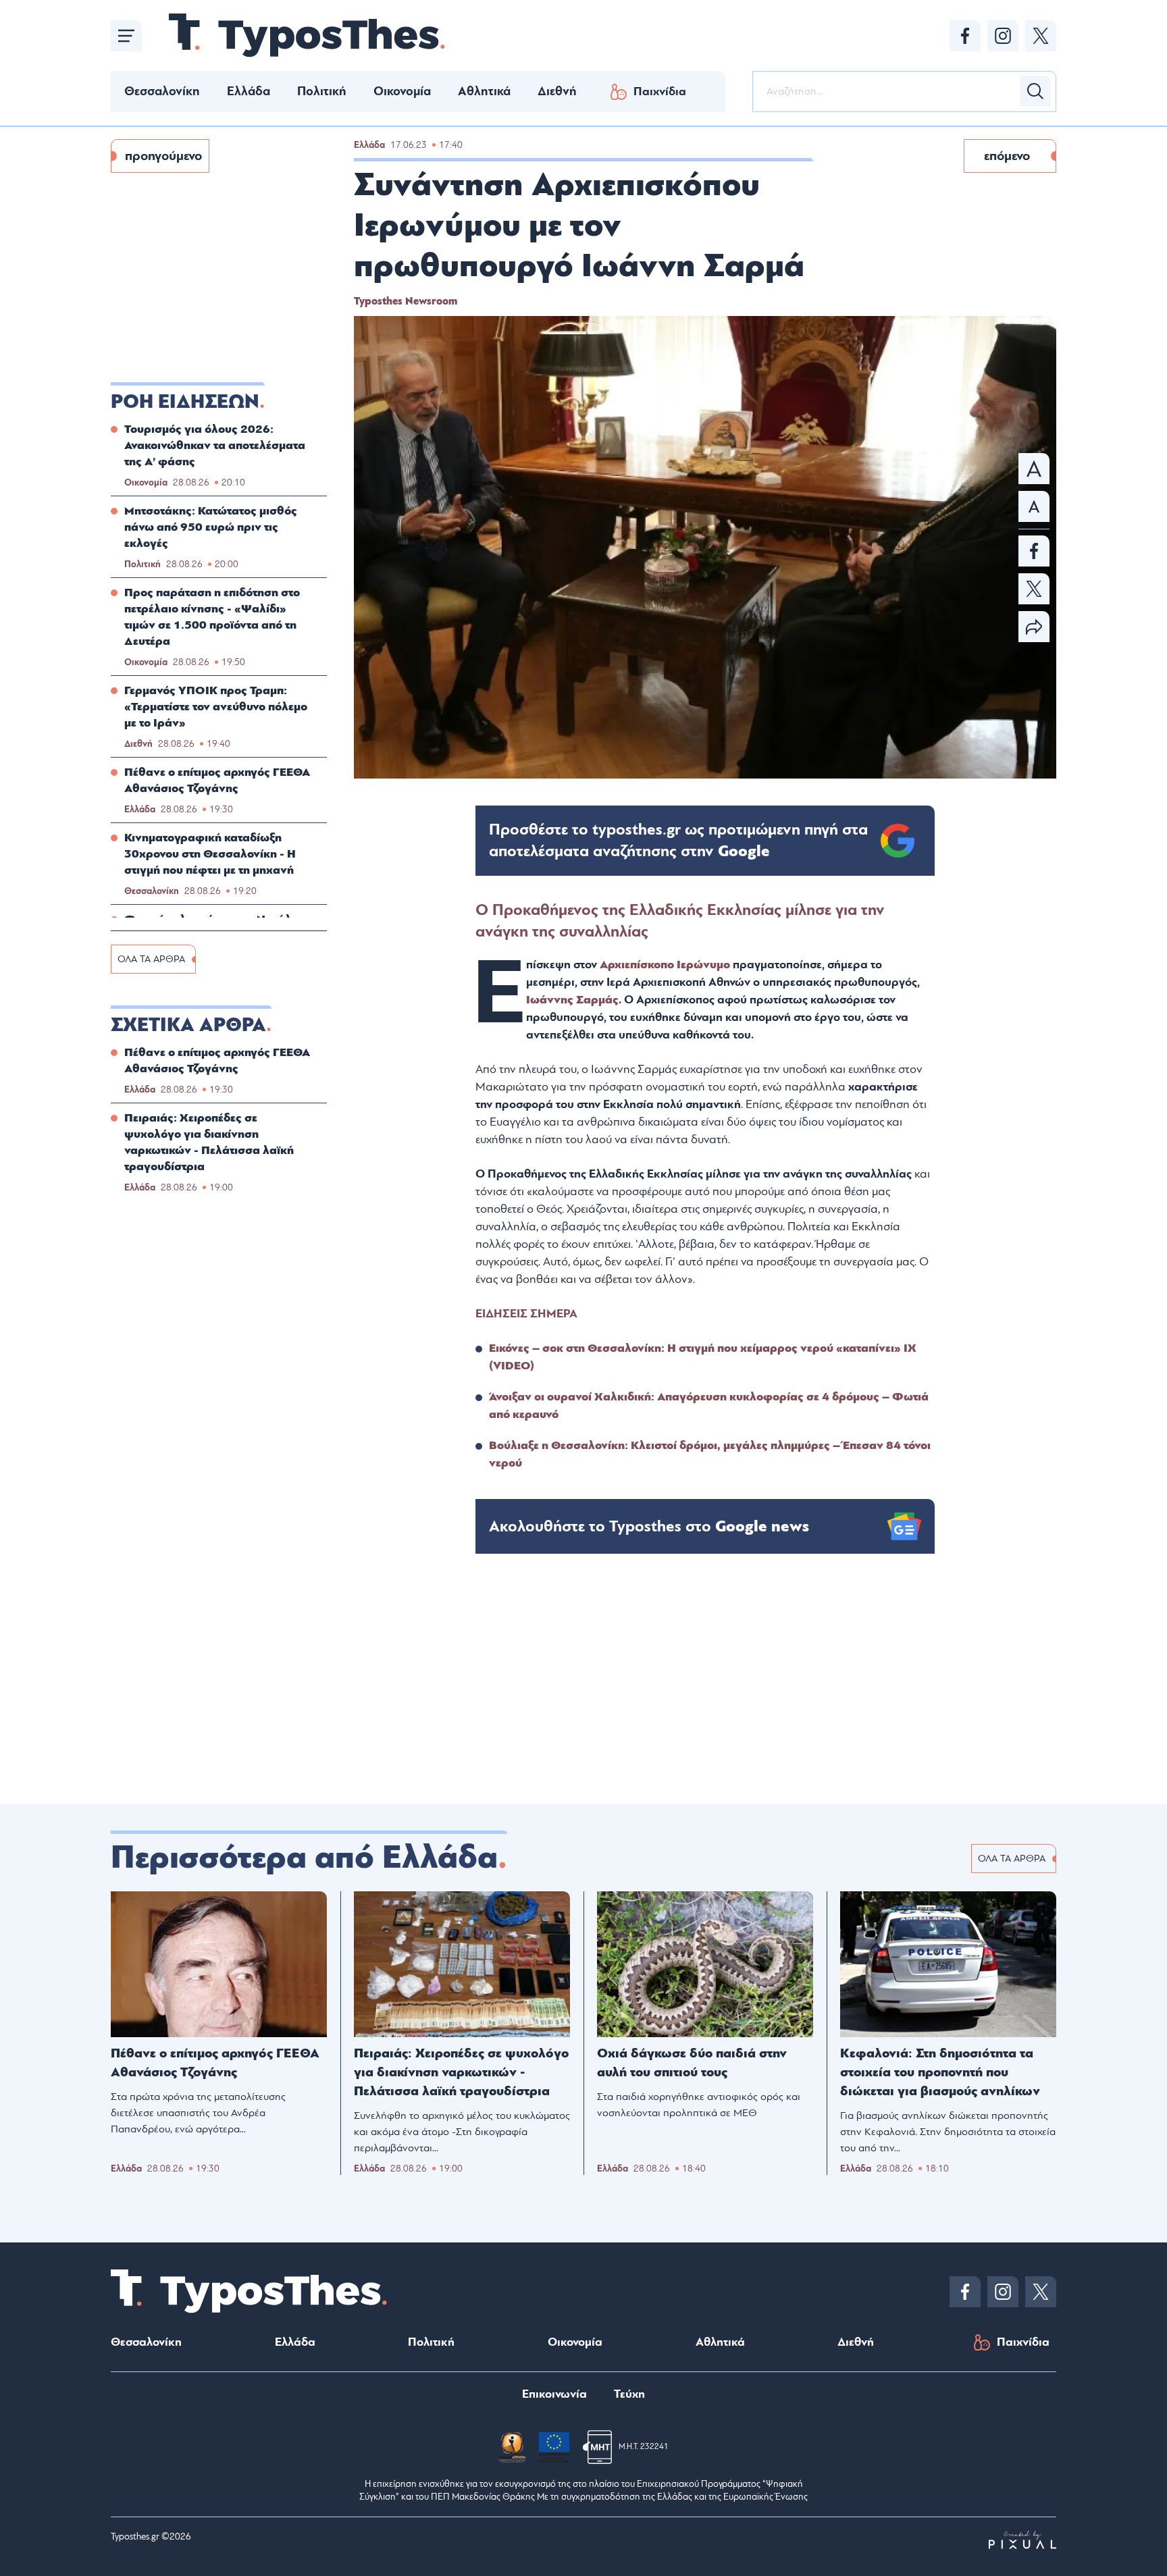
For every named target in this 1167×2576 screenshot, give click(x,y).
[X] (1041, 36)
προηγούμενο (163, 156)
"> (678, 841)
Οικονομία (402, 91)
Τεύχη (629, 2394)
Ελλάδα (249, 91)
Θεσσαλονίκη (162, 91)
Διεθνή (557, 91)
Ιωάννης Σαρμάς (572, 1000)
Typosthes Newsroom (406, 301)
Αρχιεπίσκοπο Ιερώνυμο (665, 965)
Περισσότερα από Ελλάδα (304, 1858)
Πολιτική (322, 91)
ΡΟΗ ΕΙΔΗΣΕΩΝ (185, 402)
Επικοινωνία (554, 2394)
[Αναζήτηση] (1035, 91)
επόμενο (1007, 156)
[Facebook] (965, 36)
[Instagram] (1003, 36)
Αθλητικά (484, 91)
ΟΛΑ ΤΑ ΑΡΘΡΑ (151, 959)
